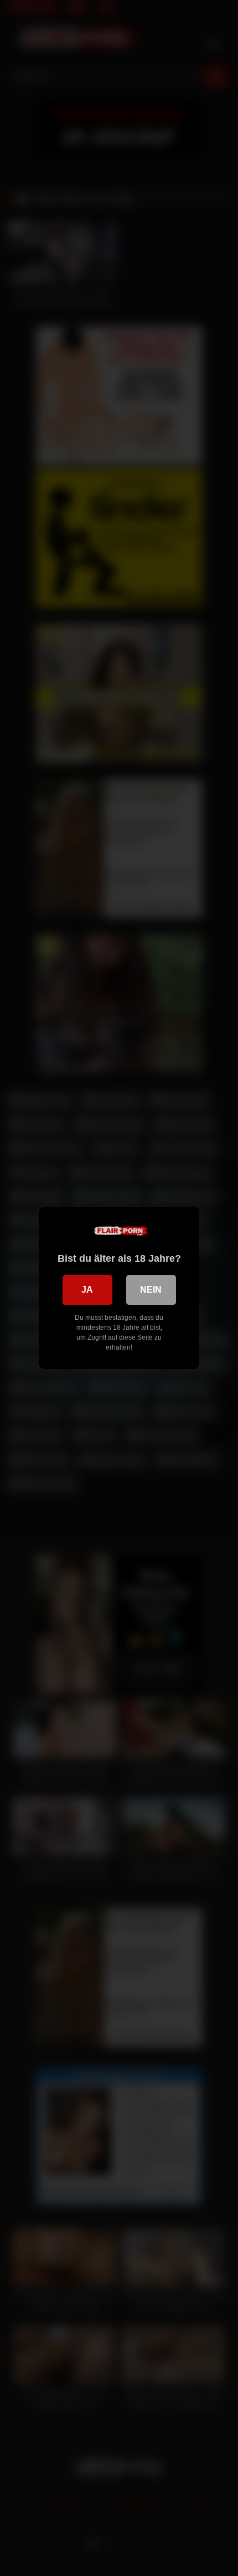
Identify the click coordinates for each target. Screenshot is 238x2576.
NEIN (151, 1290)
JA (87, 1290)
